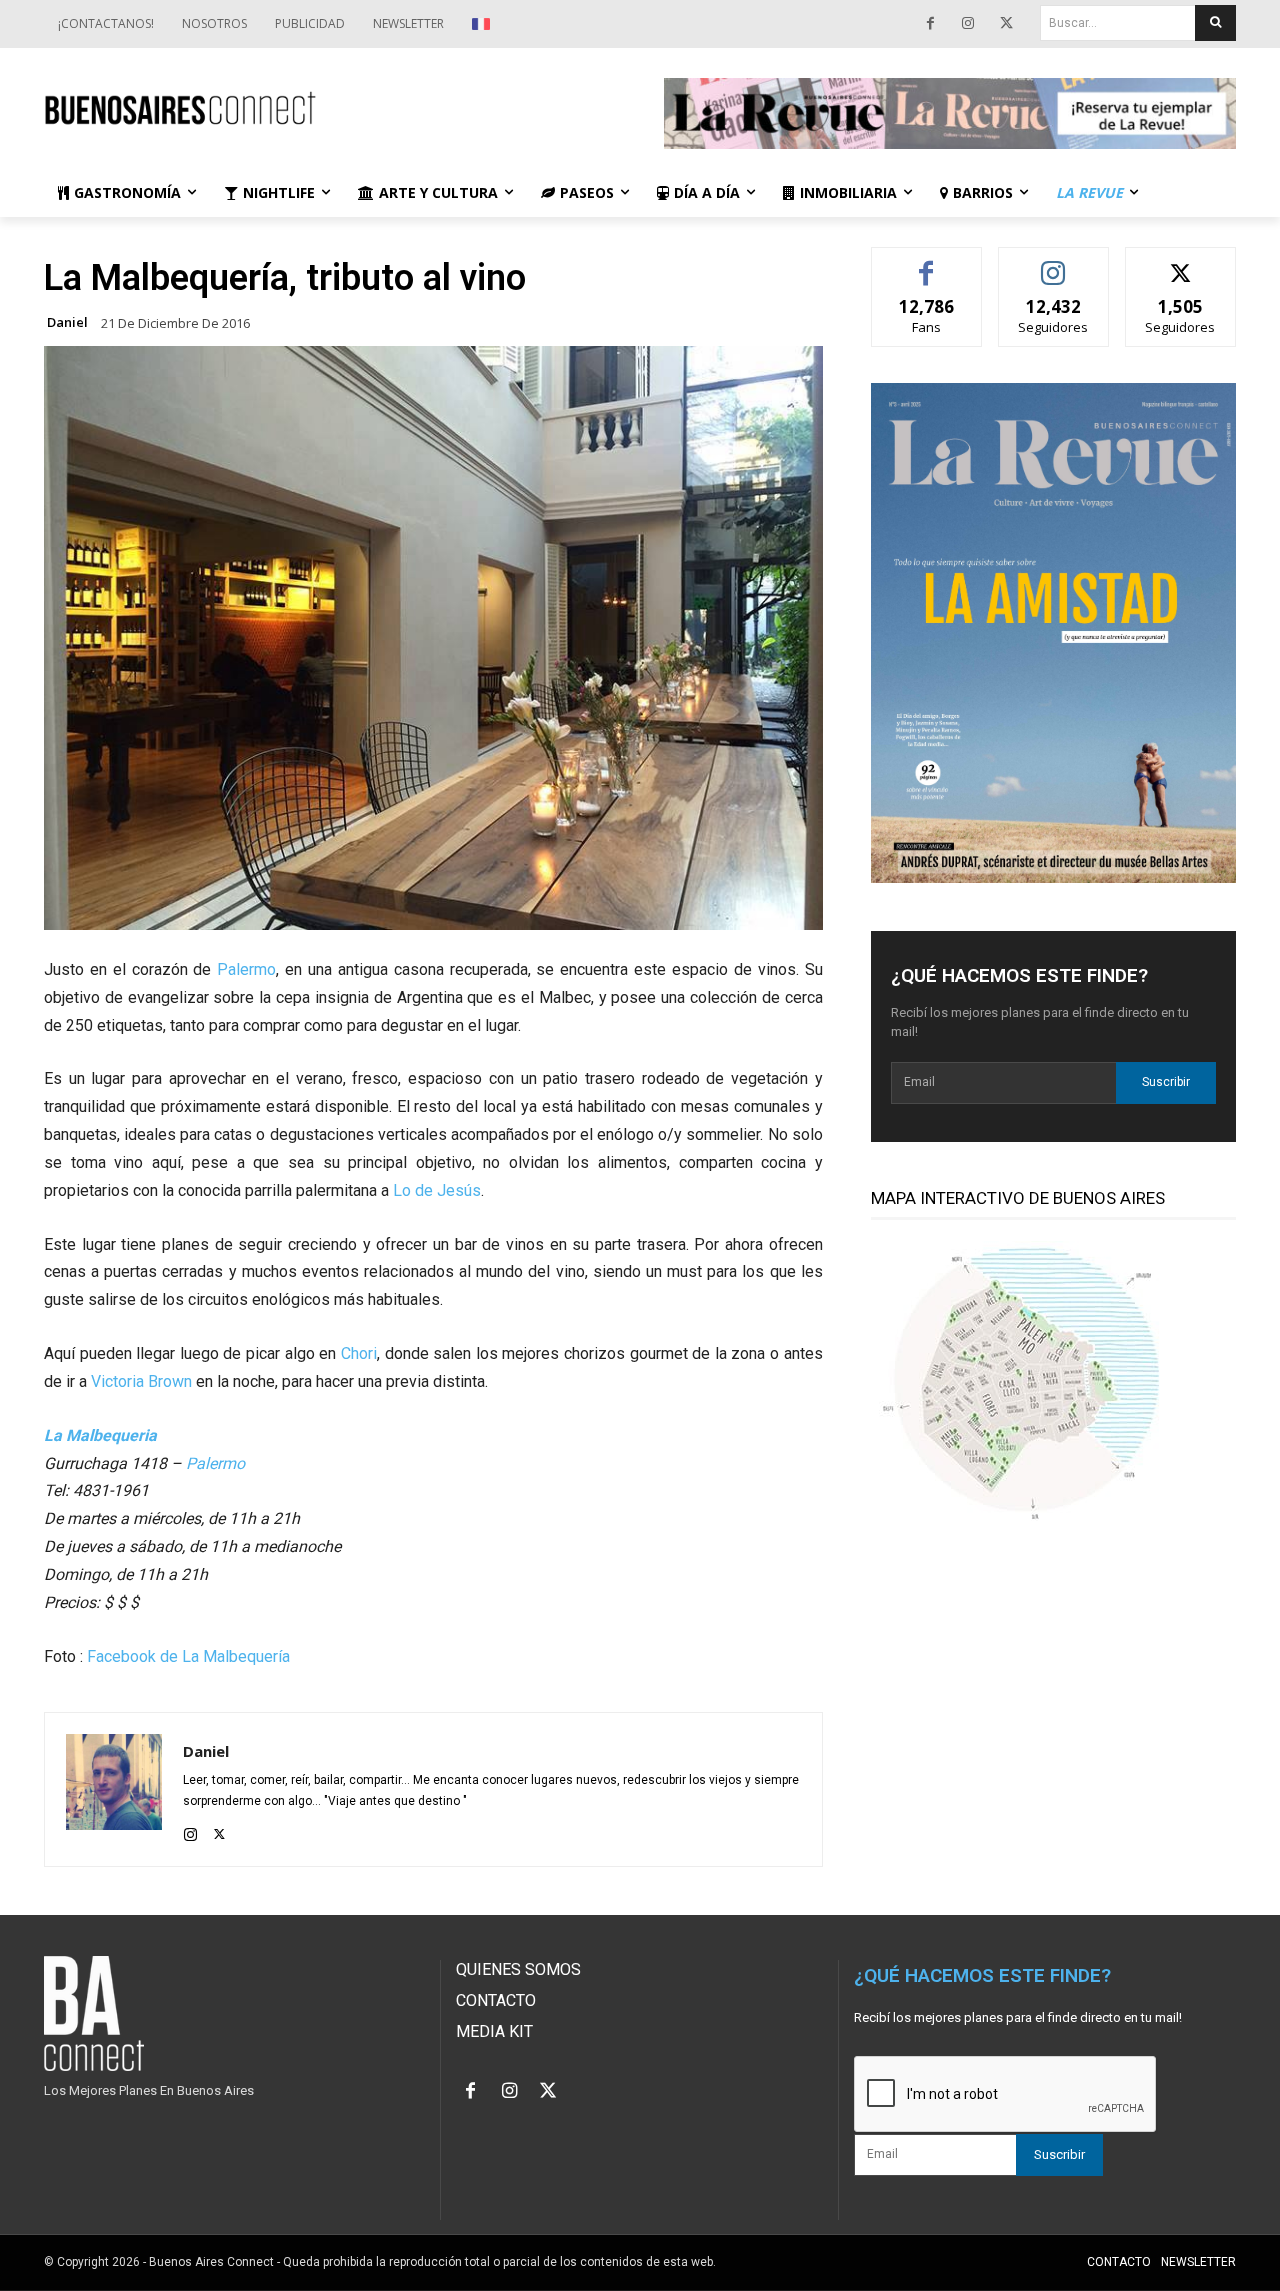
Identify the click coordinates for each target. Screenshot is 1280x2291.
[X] (1006, 24)
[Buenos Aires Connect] (330, 108)
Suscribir (1166, 1082)
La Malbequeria (100, 1435)
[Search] (1215, 23)
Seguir (1053, 262)
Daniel (67, 322)
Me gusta (926, 262)
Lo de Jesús (437, 1190)
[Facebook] (930, 24)
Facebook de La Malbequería (188, 1656)
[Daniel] (114, 1789)
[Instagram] (968, 24)
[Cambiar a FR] (483, 24)
